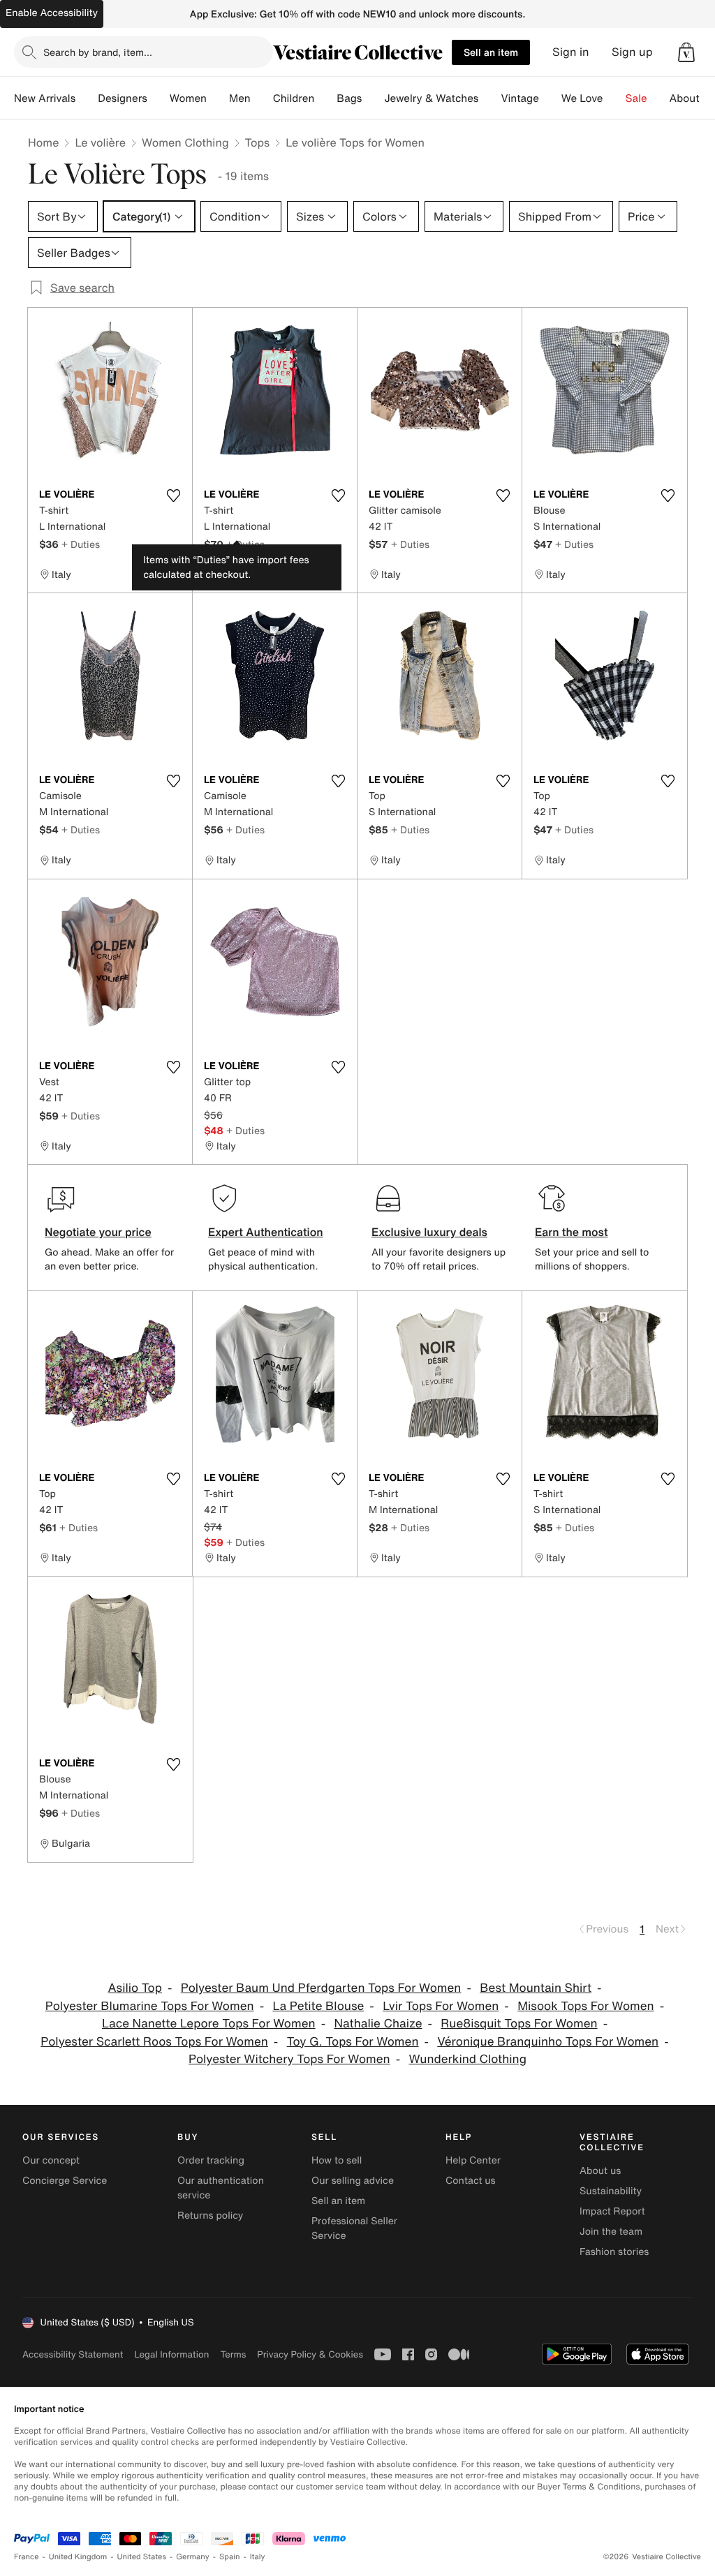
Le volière (100, 142)
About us (600, 2171)
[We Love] (614, 98)
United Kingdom (78, 2557)
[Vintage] (550, 98)
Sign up (632, 52)
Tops (258, 142)
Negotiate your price (98, 1232)
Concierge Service (65, 2181)
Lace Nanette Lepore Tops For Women (209, 2024)
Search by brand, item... (98, 52)
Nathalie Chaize (378, 2024)
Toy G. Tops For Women (353, 2042)
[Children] (325, 98)
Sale (636, 98)
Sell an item (491, 52)
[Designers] (159, 98)
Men (240, 98)
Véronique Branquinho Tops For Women (548, 2042)
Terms (233, 2354)
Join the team (611, 2232)
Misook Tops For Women (586, 2006)
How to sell (337, 2160)
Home (43, 142)
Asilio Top (135, 1988)
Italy (258, 2557)
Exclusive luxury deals (429, 1232)
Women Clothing (185, 142)
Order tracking (211, 2160)
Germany (193, 2557)
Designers (123, 98)
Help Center (473, 2160)
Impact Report (612, 2211)
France (27, 2557)
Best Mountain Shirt (536, 1988)
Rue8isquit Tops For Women (519, 2024)
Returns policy (210, 2216)
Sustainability (611, 2191)
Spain (230, 2557)
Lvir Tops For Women (441, 2006)
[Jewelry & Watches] (489, 98)
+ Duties (81, 544)
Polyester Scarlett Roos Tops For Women (154, 2042)
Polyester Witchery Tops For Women (289, 2059)
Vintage (519, 98)
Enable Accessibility (52, 13)
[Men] (262, 98)
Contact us (471, 2181)
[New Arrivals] (87, 98)
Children (294, 98)
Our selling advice (353, 2181)
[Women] (218, 98)
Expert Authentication (266, 1232)
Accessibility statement (73, 2354)
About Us (692, 98)
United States (142, 2557)
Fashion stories (614, 2252)
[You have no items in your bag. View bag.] (686, 52)
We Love (582, 98)
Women (188, 98)
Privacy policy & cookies (310, 2354)
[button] (686, 52)
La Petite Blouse (318, 2006)
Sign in (571, 52)
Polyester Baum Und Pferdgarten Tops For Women (321, 1988)
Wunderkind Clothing (468, 2059)
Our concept (51, 2160)
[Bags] (373, 98)
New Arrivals (45, 98)
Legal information (171, 2354)
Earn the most (572, 1232)
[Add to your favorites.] (173, 496)
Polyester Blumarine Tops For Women (150, 2006)
